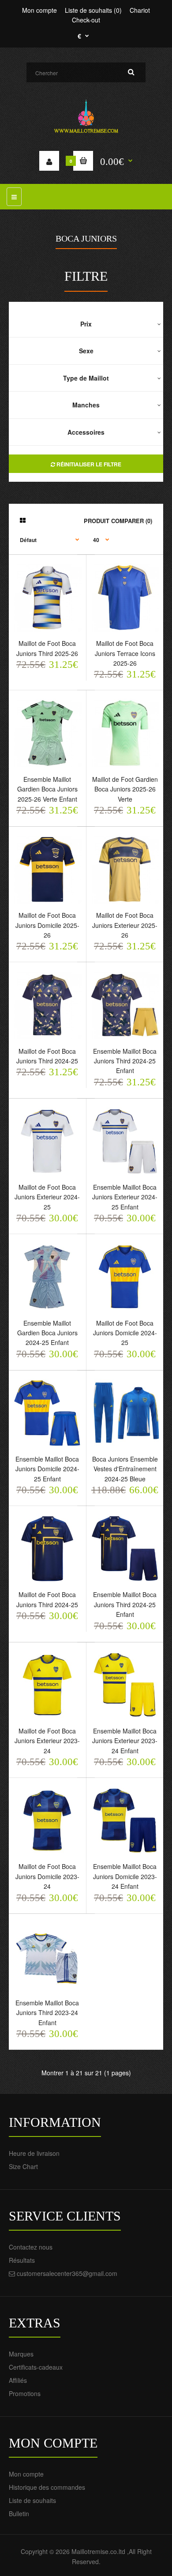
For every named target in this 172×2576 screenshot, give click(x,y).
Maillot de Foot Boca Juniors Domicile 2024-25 (125, 1333)
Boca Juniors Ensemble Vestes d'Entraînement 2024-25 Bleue (125, 1469)
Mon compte (39, 10)
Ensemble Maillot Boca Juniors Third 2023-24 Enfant (47, 2013)
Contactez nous (31, 2247)
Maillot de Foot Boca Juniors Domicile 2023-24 (47, 1876)
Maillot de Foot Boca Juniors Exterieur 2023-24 (47, 1741)
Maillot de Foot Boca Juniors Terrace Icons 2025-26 (125, 653)
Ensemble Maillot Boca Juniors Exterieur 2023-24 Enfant (125, 1741)
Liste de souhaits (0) (93, 10)
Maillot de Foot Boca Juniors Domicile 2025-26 (47, 925)
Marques (21, 2354)
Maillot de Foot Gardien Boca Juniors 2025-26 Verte (125, 789)
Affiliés (18, 2380)
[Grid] (23, 520)
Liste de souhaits (32, 2500)
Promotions (25, 2393)
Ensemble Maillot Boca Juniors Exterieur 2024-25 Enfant (125, 1197)
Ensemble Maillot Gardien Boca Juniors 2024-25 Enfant (47, 1333)
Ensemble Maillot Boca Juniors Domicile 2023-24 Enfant (125, 1876)
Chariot (140, 10)
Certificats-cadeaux (36, 2367)
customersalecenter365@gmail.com (67, 2273)
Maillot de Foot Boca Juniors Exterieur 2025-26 (125, 925)
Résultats (22, 2260)
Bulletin (19, 2514)
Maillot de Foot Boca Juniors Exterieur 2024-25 (47, 1197)
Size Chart (23, 2166)
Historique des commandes (47, 2487)
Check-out (86, 20)
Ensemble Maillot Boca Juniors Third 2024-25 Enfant (125, 1061)
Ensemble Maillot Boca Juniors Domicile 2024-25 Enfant (47, 1469)
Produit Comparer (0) (118, 521)
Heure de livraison (34, 2153)
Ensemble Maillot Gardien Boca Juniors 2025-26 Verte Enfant (47, 789)
